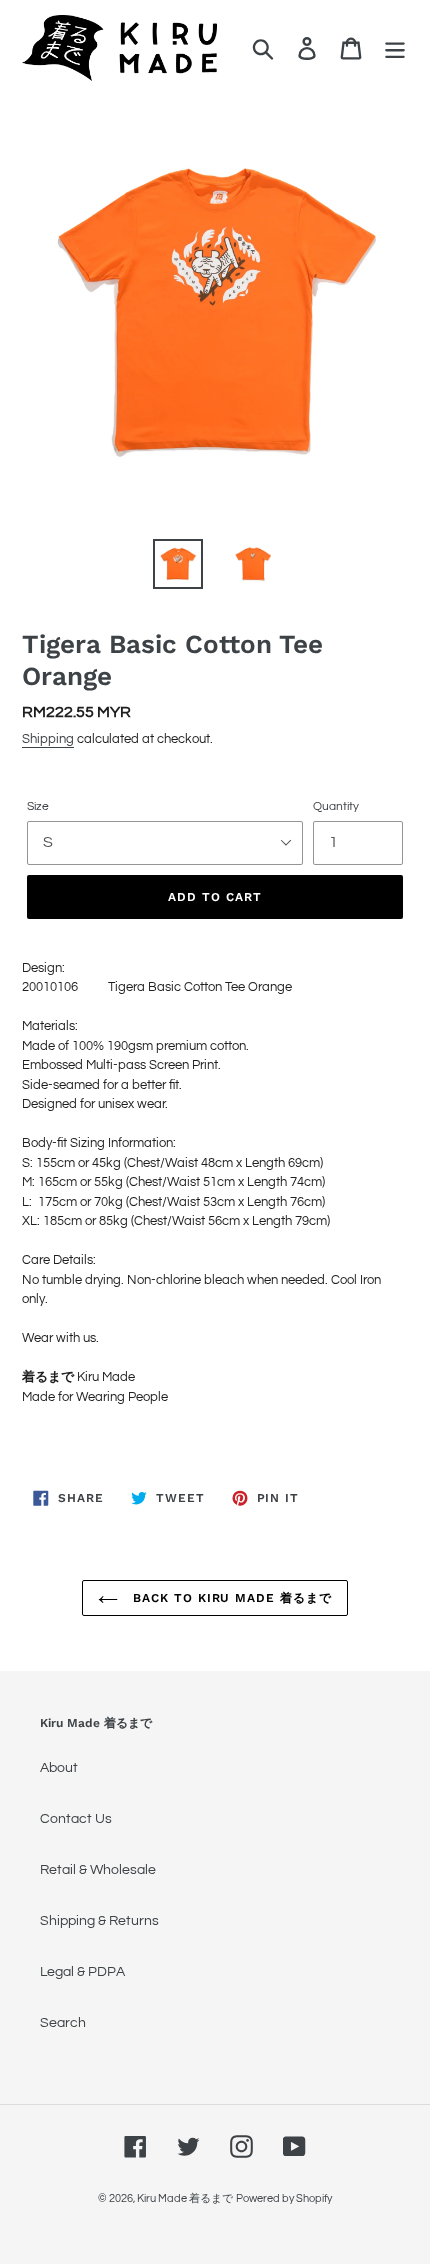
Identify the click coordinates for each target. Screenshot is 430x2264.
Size (38, 806)
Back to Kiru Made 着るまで (230, 1598)
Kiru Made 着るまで (185, 2198)
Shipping (48, 739)
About (59, 1768)
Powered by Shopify (284, 2198)
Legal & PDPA (82, 1972)
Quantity (336, 806)
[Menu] (395, 48)
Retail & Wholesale (98, 1870)
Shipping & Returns (99, 1921)
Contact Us (76, 1819)
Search (63, 2023)
